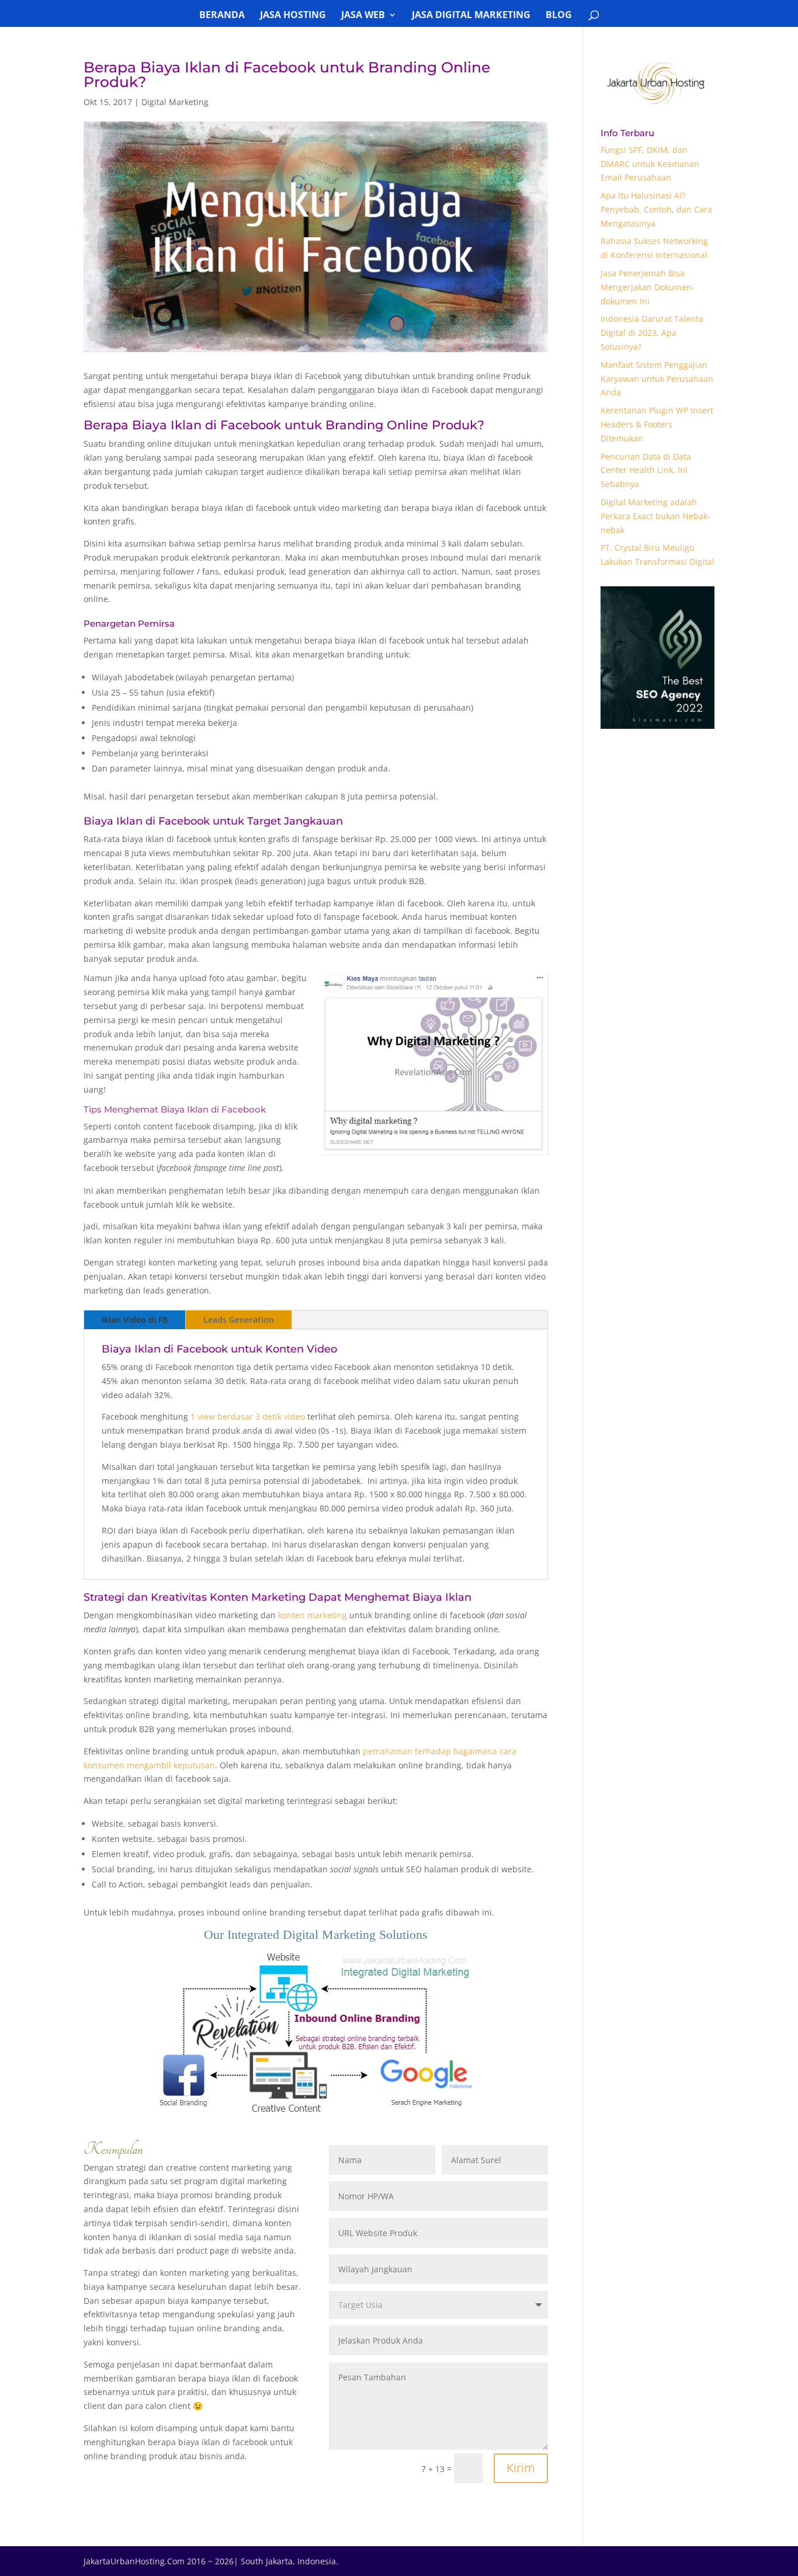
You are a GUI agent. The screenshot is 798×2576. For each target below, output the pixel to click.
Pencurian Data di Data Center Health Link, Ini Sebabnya (646, 470)
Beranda (222, 16)
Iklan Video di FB (135, 1320)
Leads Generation (239, 1320)
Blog (559, 16)
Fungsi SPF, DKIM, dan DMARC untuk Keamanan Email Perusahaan (650, 164)
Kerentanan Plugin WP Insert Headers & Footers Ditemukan (657, 424)
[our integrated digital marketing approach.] (316, 2113)
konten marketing (313, 1615)
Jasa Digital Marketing (471, 16)
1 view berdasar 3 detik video (248, 1416)
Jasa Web (363, 16)
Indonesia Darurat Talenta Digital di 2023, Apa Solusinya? (652, 333)
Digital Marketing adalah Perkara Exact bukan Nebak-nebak (655, 516)
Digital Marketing (175, 102)
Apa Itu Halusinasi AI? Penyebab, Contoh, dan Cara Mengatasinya (656, 209)
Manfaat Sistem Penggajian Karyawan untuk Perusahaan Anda (657, 379)
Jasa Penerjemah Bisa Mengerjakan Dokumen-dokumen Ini (648, 287)
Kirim (521, 2468)
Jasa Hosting (293, 16)
